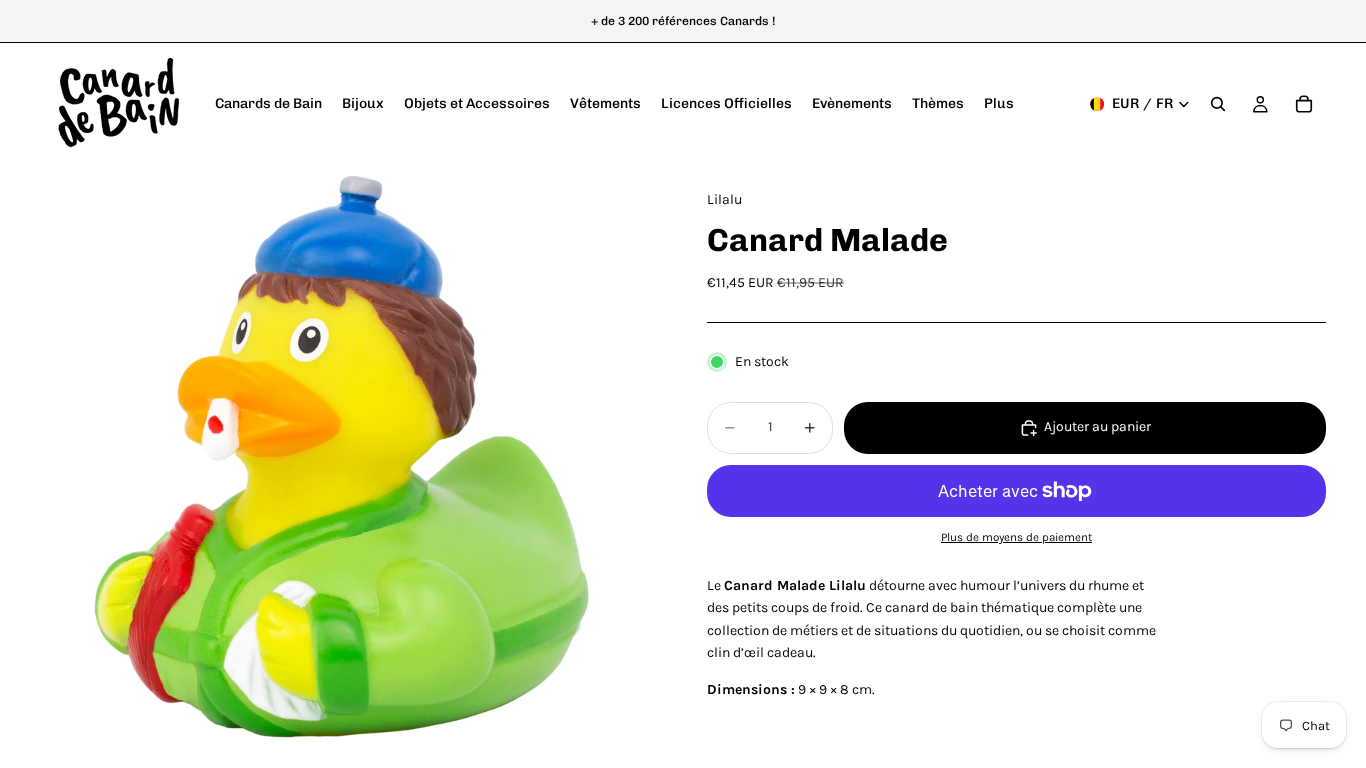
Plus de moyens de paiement (1016, 537)
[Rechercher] (1218, 104)
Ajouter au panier (1097, 426)
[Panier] (1304, 104)
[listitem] (999, 104)
